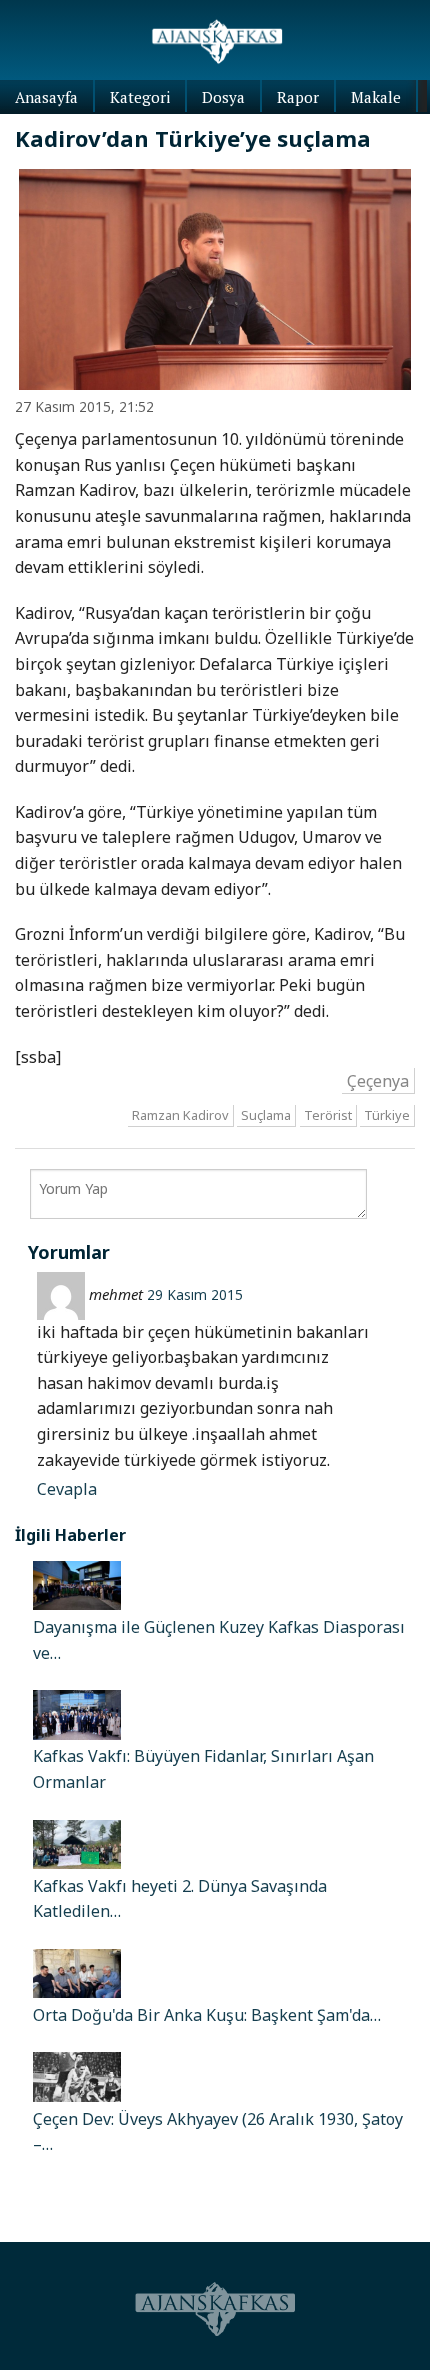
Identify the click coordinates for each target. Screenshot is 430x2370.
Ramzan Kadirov (180, 1115)
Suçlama (266, 1115)
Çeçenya (378, 1081)
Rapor (298, 97)
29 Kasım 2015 (195, 1294)
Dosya (223, 97)
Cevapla (67, 1489)
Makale (376, 97)
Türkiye (387, 1115)
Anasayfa (46, 97)
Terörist (328, 1115)
